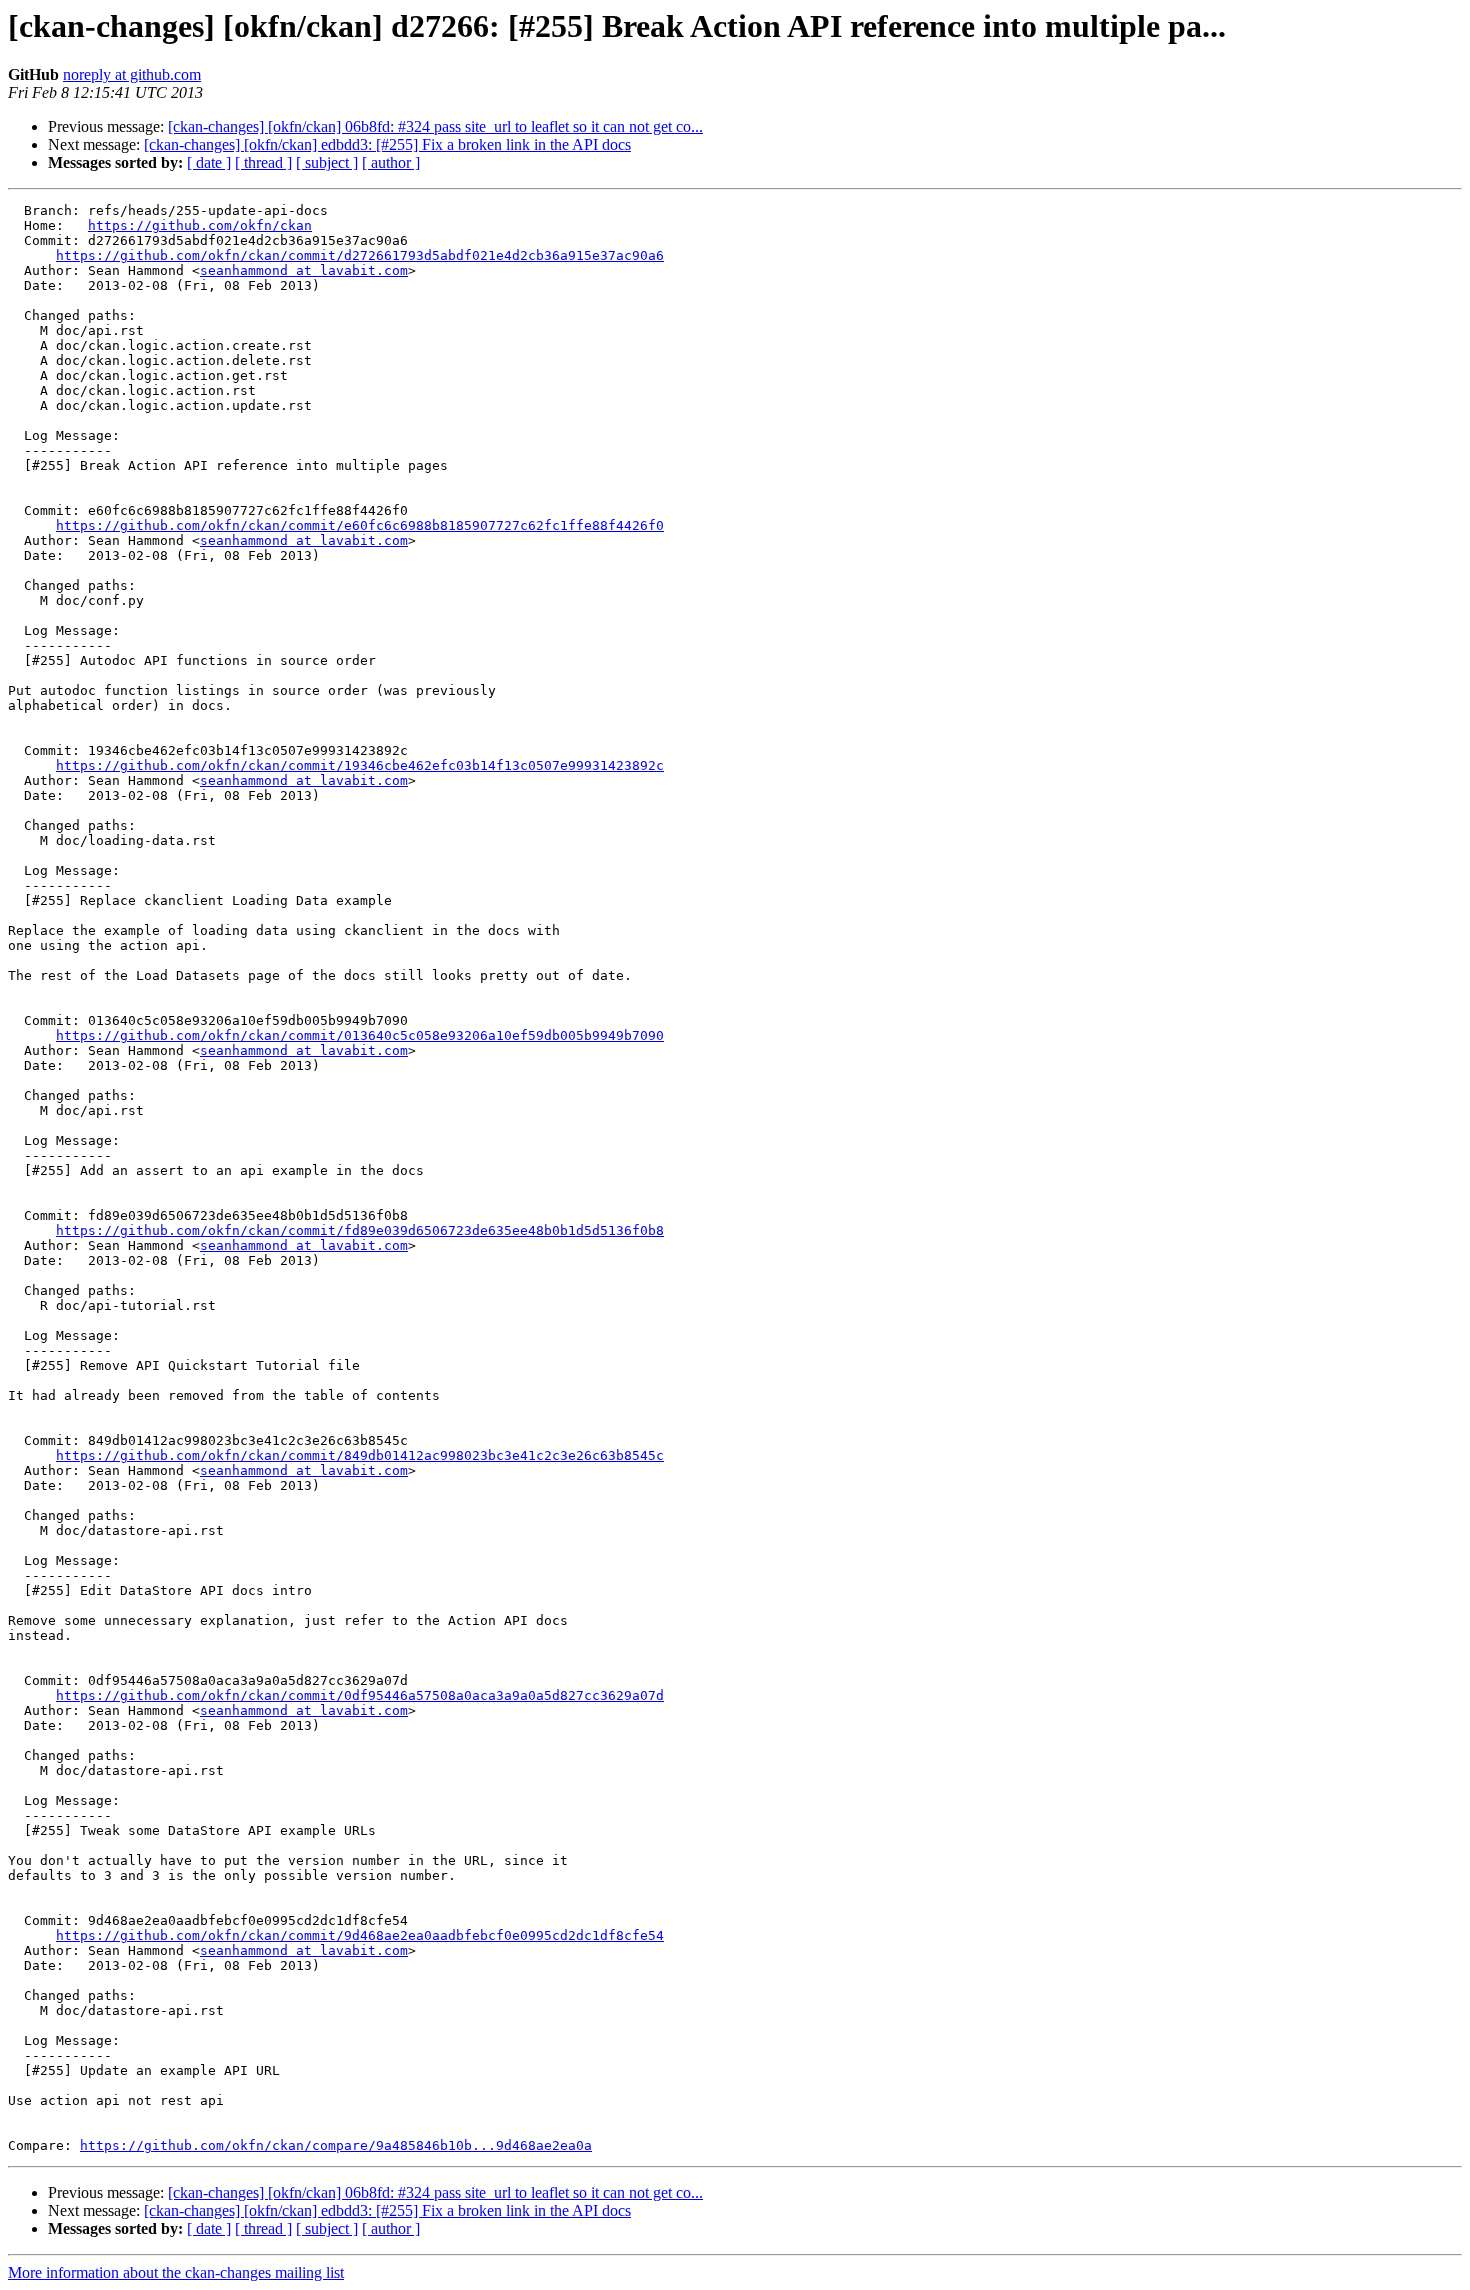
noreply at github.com (132, 74)
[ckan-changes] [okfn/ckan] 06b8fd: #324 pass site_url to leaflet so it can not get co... (435, 126)
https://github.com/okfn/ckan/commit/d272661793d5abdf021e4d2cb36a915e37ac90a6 (360, 255)
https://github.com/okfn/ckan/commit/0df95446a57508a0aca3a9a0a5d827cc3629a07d (360, 1695)
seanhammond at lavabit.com (304, 270)
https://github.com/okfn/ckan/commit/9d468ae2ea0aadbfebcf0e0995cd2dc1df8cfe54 (360, 1935)
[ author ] (391, 162)
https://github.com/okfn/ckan (200, 225)
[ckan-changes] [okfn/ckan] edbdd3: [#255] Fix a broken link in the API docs (387, 144)
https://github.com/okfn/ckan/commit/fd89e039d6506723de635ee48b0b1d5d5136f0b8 (360, 1230)
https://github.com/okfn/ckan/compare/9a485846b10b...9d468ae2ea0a (336, 2145)
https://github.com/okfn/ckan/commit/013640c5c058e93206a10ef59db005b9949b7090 (360, 1035)
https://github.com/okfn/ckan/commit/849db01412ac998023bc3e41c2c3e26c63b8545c (360, 1455)
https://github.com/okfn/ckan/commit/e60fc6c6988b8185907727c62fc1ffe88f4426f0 (360, 525)
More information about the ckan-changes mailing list (176, 2272)
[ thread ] (263, 162)
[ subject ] (327, 162)
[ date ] (209, 162)
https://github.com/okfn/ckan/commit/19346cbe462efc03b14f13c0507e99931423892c (360, 765)
